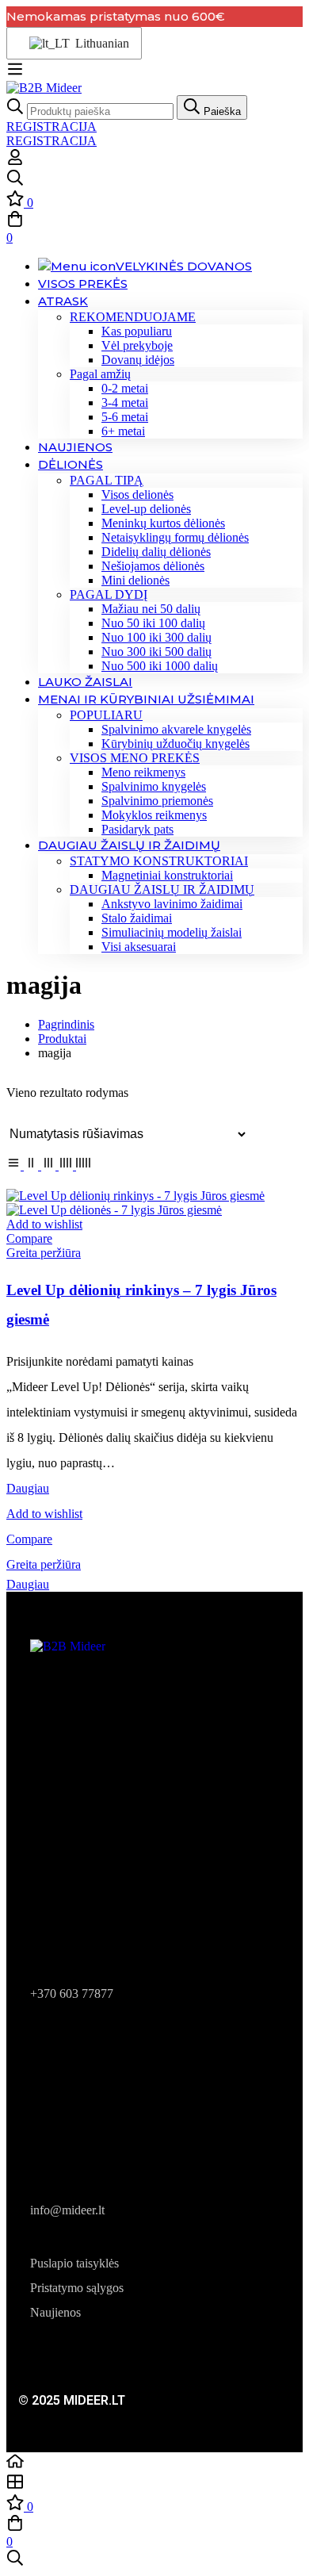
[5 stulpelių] (83, 1165)
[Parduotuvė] (154, 2483)
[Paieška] (154, 179)
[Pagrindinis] (154, 2463)
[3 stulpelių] (50, 1165)
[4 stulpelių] (67, 1165)
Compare (29, 1238)
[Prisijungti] (15, 161)
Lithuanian (99, 43)
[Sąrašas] (15, 1165)
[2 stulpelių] (32, 1165)
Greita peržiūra (44, 1253)
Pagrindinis (66, 1024)
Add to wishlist (44, 1224)
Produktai (62, 1039)
